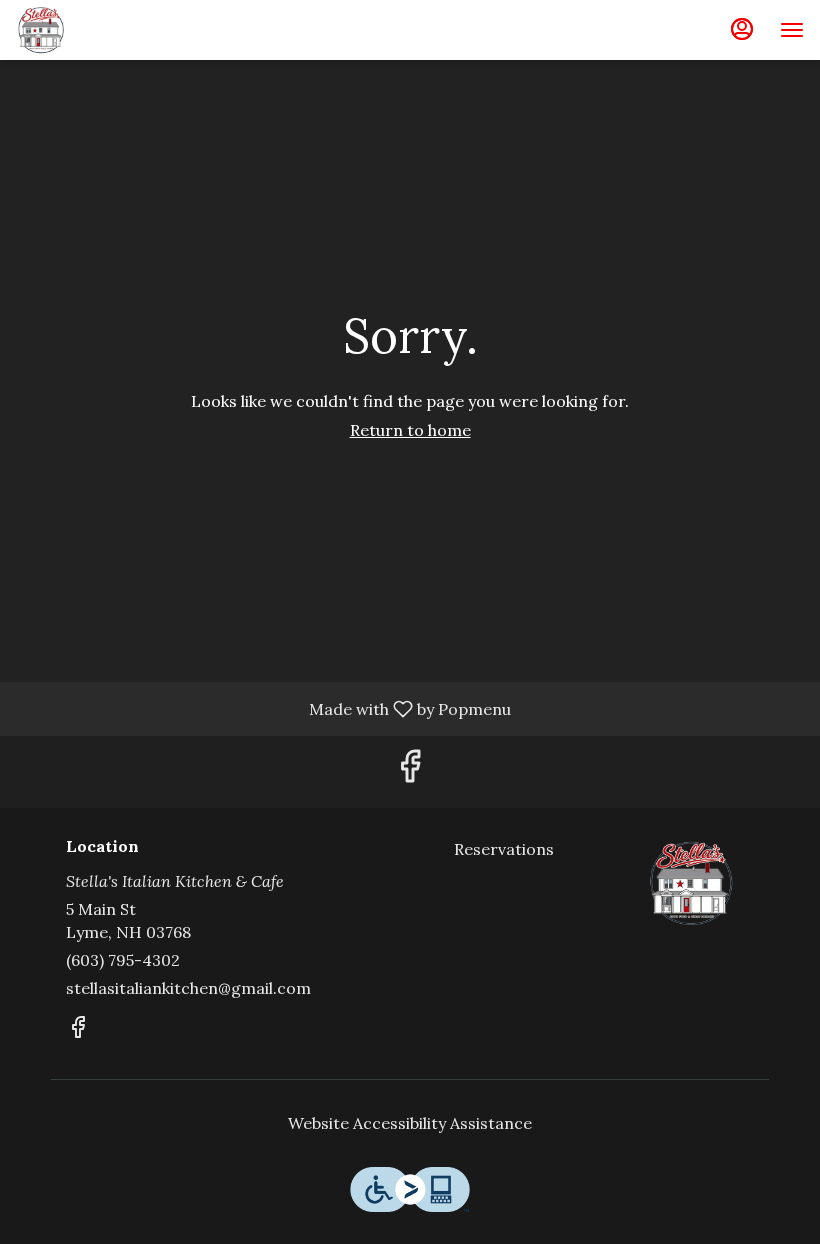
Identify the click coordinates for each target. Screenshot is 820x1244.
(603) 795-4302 (123, 960)
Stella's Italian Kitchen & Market (690, 883)
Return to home (410, 430)
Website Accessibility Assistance (410, 1123)
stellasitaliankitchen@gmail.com (188, 988)
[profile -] (742, 29)
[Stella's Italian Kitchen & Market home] (106, 30)
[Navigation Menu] (792, 30)
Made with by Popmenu (263, 708)
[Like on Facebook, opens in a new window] (410, 771)
